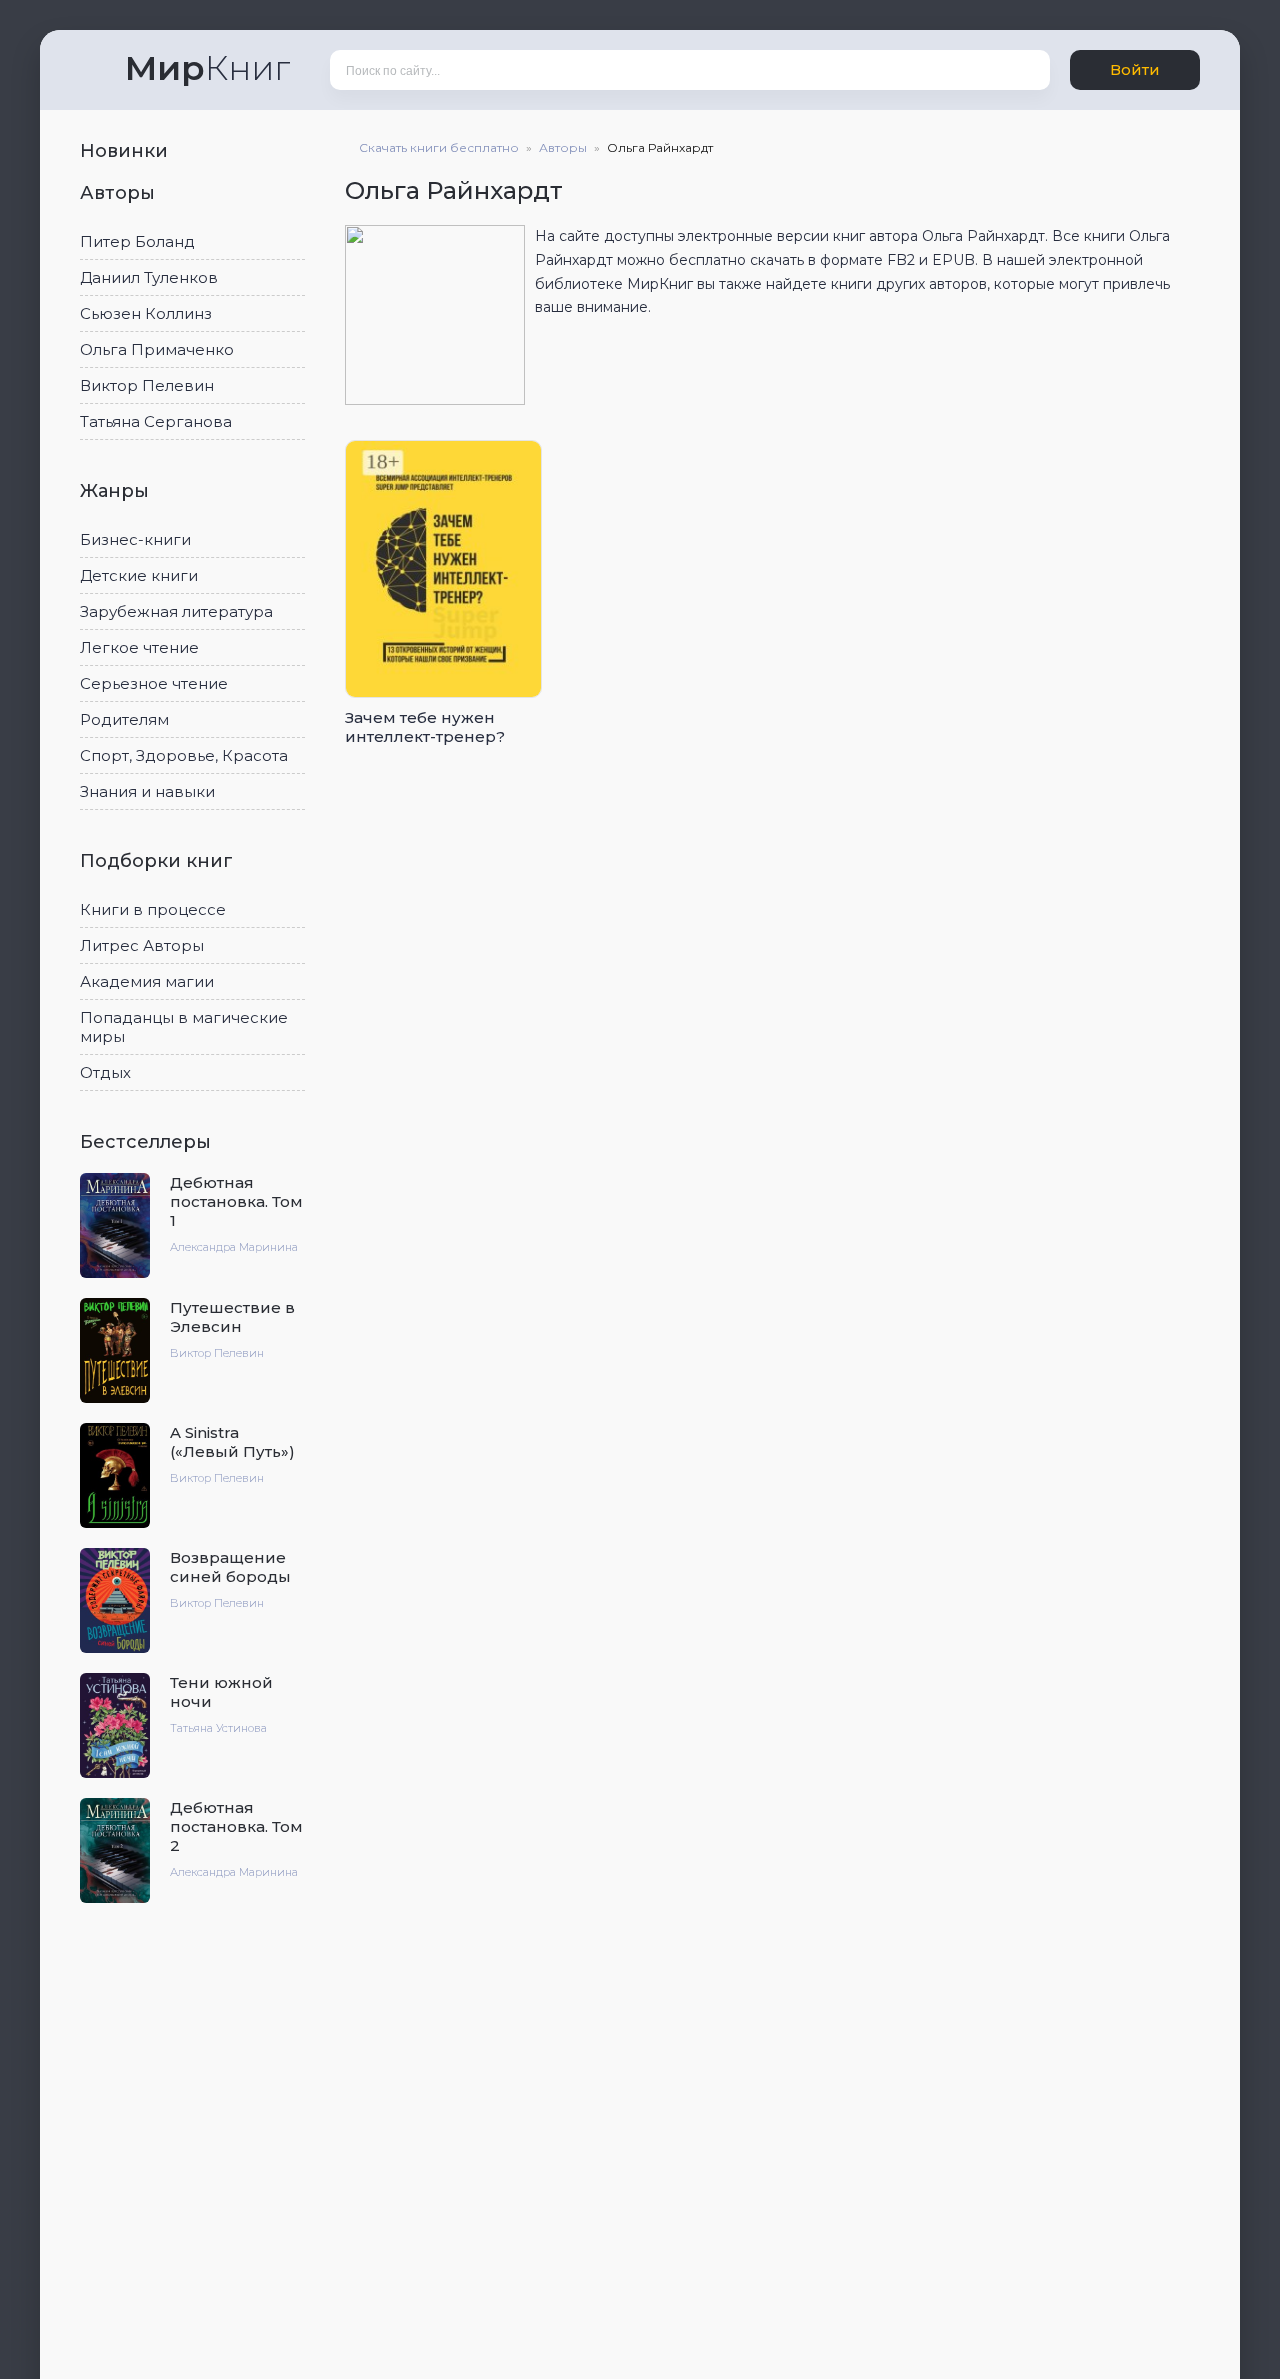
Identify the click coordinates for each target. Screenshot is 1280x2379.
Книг (207, 68)
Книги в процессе (153, 909)
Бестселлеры (148, 1142)
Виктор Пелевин (147, 385)
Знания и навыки (147, 791)
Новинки (126, 151)
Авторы (120, 193)
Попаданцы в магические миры (184, 1027)
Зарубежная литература (176, 611)
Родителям (124, 719)
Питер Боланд (137, 241)
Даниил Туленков (149, 277)
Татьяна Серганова (156, 421)
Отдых (105, 1072)
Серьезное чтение (154, 683)
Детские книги (139, 575)
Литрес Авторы (142, 945)
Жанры (117, 491)
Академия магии (147, 981)
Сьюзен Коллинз (146, 313)
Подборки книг (159, 861)
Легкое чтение (139, 647)
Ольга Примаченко (157, 349)
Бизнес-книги (135, 539)
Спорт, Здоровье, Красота (184, 755)
